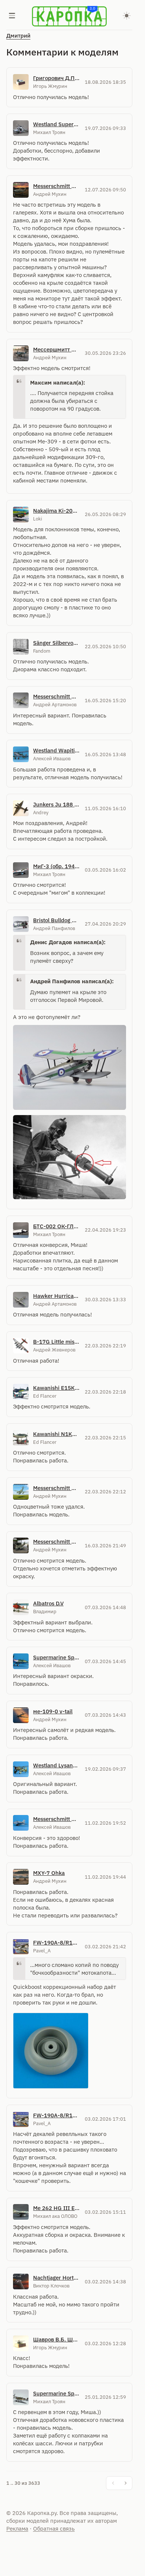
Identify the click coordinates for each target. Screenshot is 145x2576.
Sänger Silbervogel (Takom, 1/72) (57, 643)
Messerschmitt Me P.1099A (57, 1488)
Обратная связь (54, 2529)
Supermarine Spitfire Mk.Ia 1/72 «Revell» (57, 1657)
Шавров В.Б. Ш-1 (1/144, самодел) (57, 2339)
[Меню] (12, 16)
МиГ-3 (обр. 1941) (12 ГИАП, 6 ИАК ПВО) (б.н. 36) (57, 866)
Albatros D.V (48, 1603)
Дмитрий (18, 36)
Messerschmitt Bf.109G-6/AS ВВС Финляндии (57, 696)
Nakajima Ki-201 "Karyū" (57, 511)
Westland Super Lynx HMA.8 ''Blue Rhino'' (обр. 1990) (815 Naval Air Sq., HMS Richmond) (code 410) (57, 124)
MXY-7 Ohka (49, 1873)
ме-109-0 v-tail (53, 1711)
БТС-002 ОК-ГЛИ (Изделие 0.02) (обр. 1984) (57, 1226)
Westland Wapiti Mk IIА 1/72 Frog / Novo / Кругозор (57, 750)
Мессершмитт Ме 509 (57, 349)
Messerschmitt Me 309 (57, 186)
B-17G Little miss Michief (57, 1342)
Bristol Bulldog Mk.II (57, 920)
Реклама (17, 2529)
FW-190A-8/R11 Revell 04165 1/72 (57, 1943)
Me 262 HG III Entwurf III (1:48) (57, 2208)
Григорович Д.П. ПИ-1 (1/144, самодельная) (57, 78)
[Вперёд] (126, 2483)
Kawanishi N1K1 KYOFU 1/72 (57, 1434)
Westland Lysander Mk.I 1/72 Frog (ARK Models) (57, 1765)
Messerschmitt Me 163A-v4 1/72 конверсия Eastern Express (57, 1819)
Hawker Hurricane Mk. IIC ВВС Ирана (57, 1296)
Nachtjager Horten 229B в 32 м (57, 2278)
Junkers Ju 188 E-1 (57, 804)
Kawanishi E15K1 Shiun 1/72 (57, 1388)
